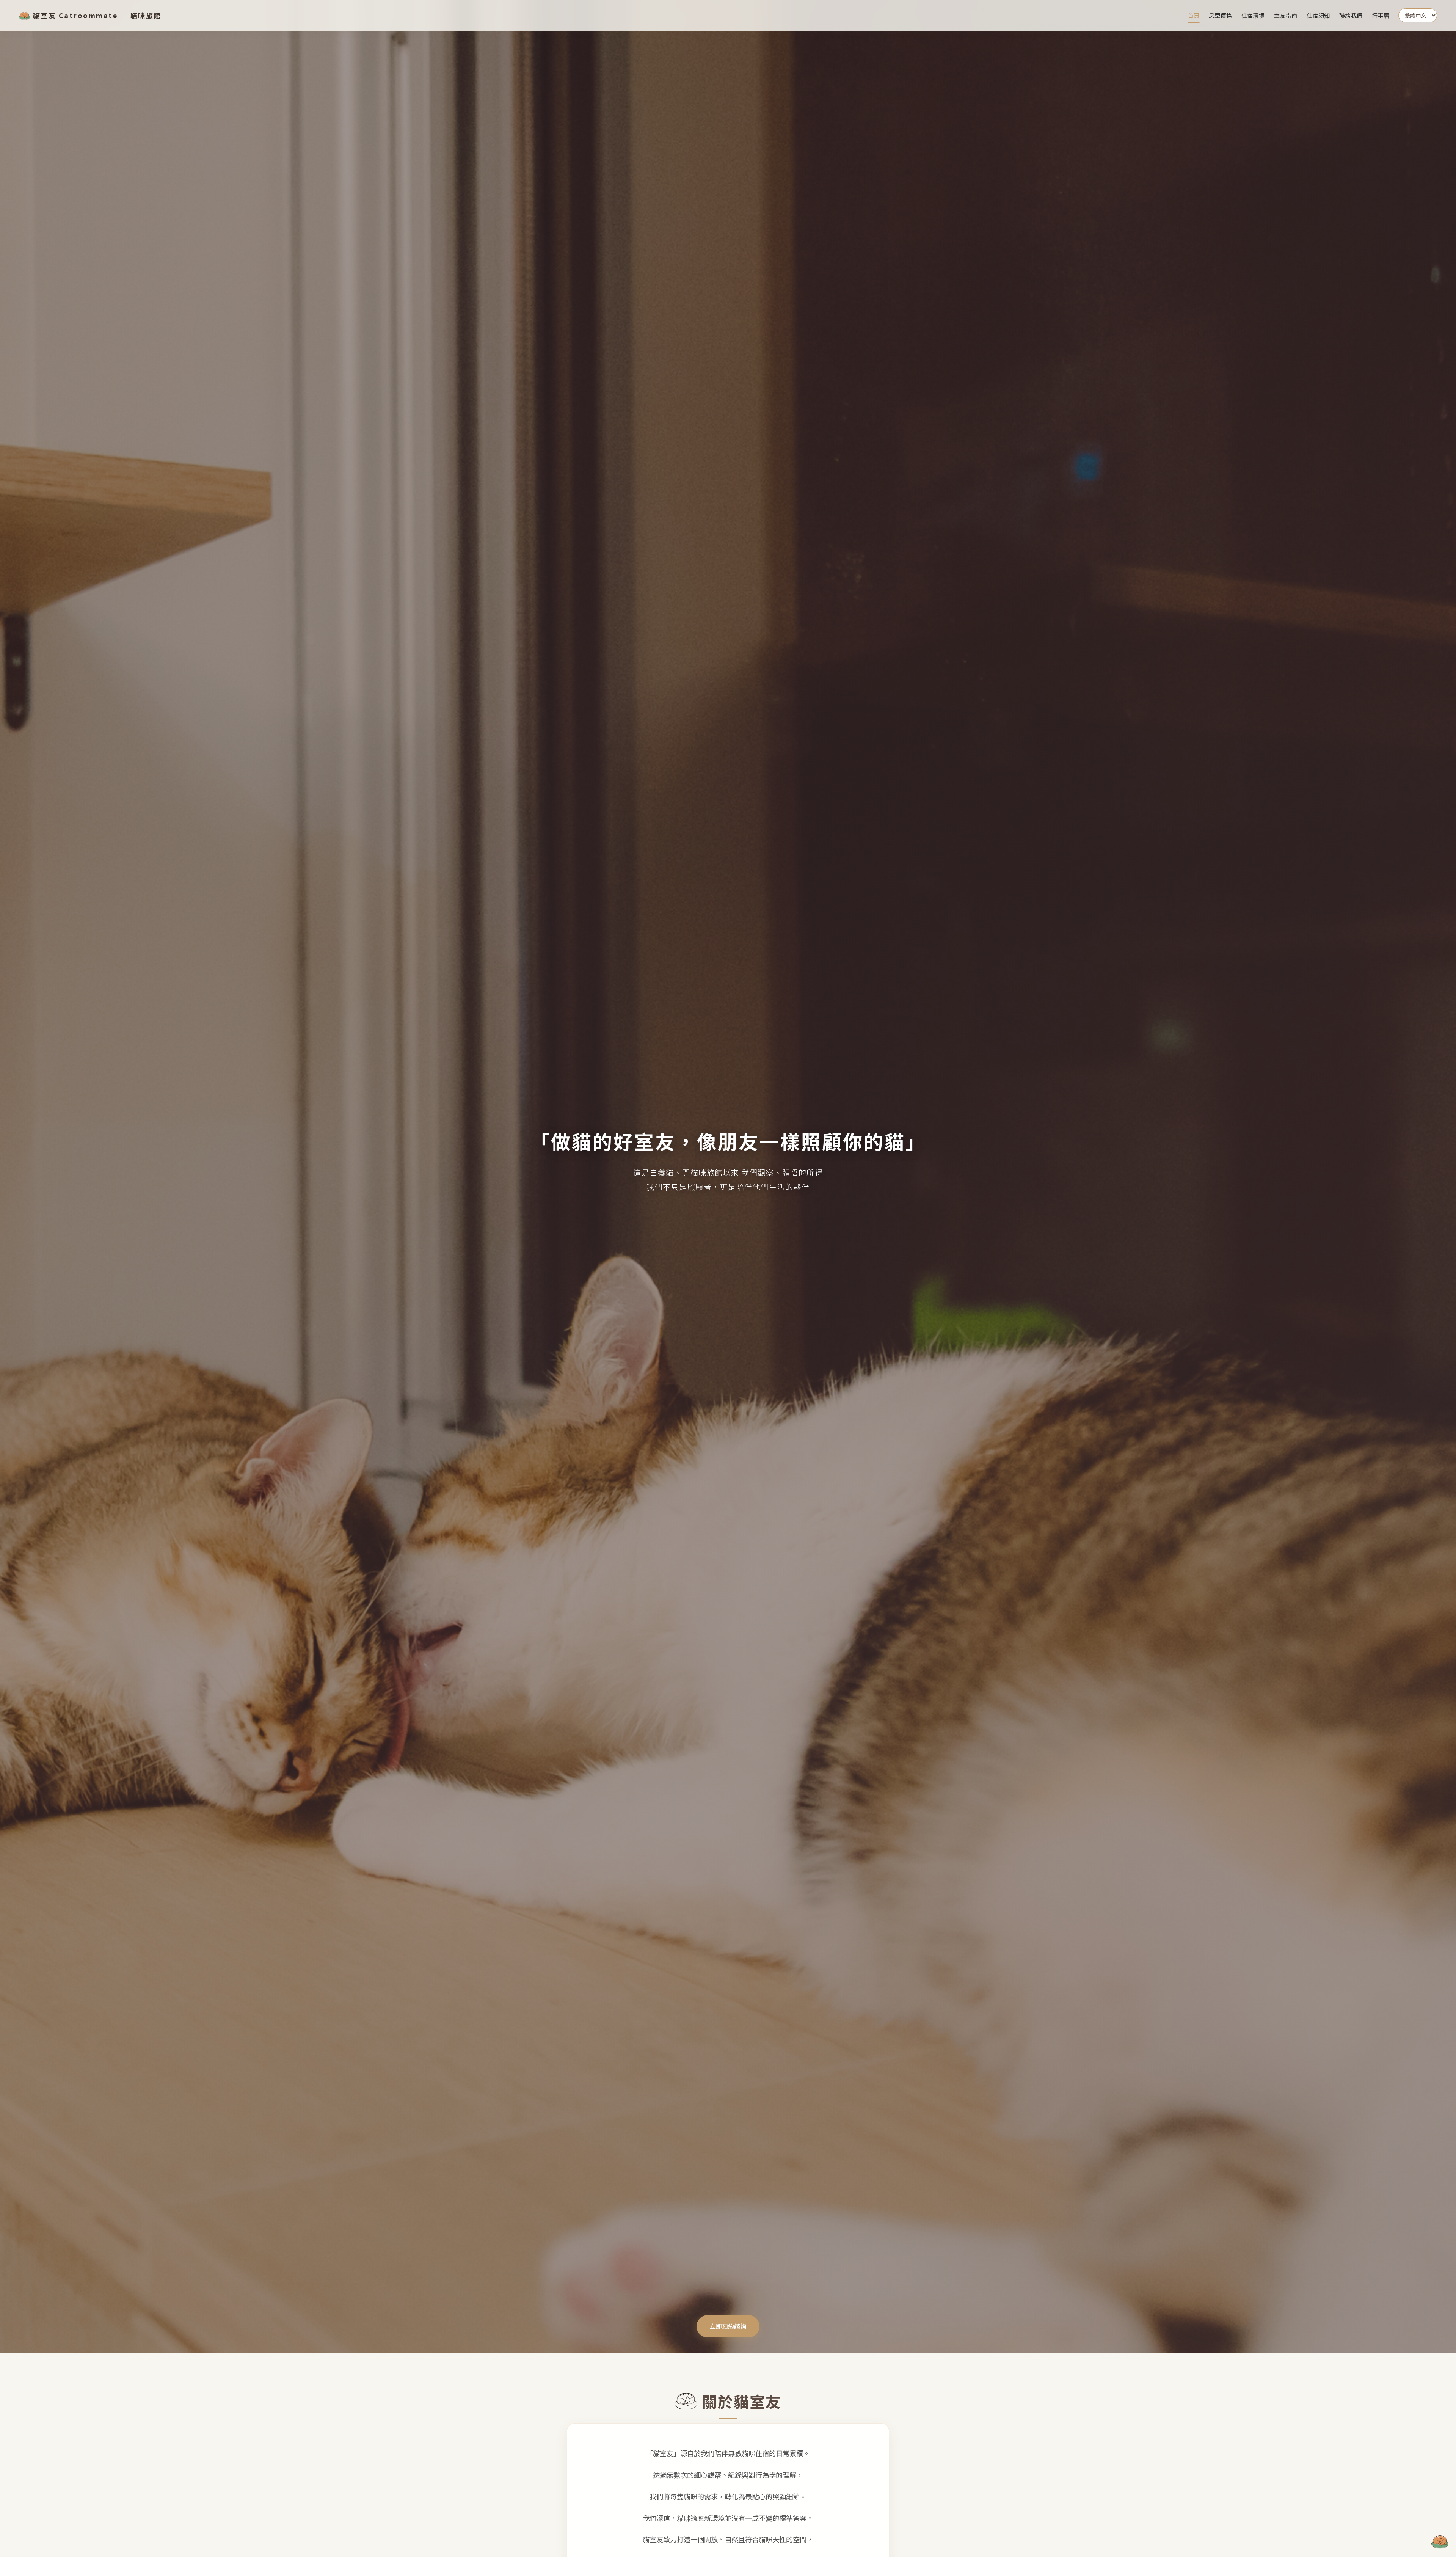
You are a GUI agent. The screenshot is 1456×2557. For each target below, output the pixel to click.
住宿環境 (1253, 15)
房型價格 (1221, 15)
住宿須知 (1318, 15)
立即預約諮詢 (728, 2326)
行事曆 (1381, 15)
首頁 (1194, 15)
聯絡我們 (1351, 15)
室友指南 (1286, 15)
